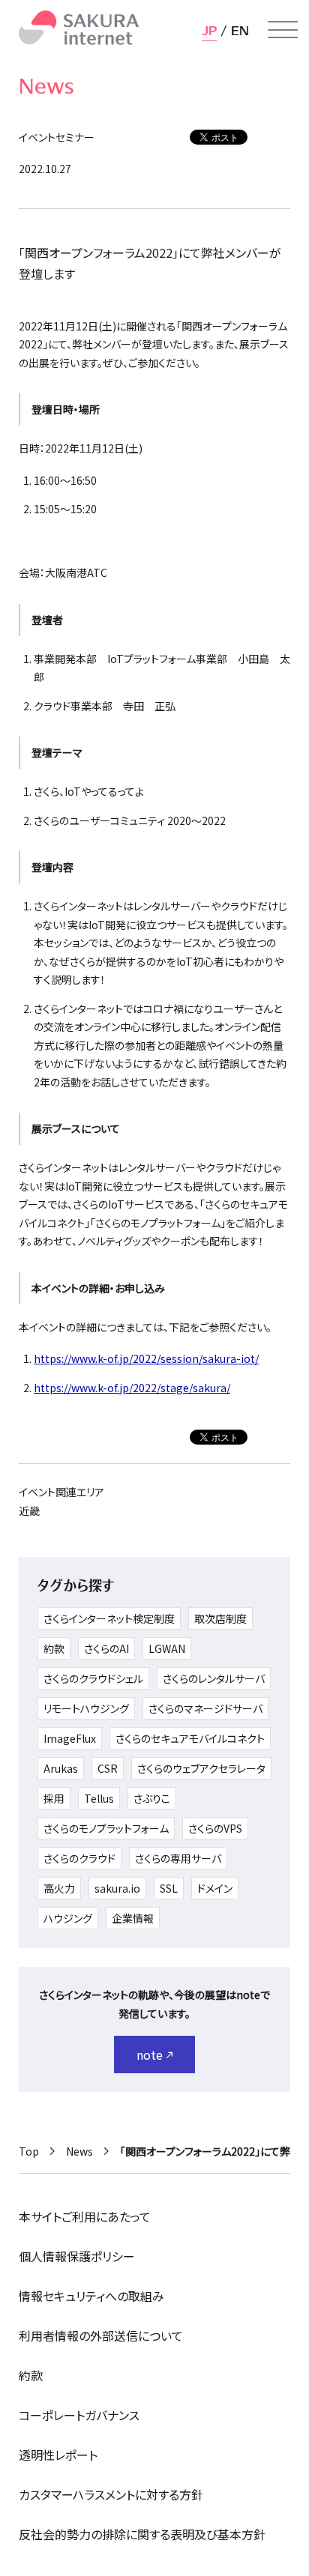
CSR (108, 1768)
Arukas (61, 1768)
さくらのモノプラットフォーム (106, 1828)
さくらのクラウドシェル (93, 1678)
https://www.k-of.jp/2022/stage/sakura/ (132, 1388)
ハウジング (68, 1918)
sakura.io (117, 1888)
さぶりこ (152, 1798)
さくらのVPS (215, 1828)
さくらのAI (106, 1648)
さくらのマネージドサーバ (205, 1708)
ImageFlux (70, 1738)
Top (29, 2151)
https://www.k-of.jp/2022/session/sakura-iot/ (146, 1358)
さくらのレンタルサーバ (214, 1678)
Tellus (99, 1798)
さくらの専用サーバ (178, 1858)
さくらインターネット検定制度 (109, 1618)
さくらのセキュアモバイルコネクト (190, 1738)
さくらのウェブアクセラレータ (201, 1768)
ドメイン (215, 1888)
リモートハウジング (86, 1708)
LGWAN (167, 1648)
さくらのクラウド (79, 1858)
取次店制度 (220, 1618)
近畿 (29, 1511)
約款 (54, 1648)
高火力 (59, 1888)
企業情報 (133, 1918)
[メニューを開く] (283, 30)
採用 (54, 1798)
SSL (169, 1888)
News (79, 2151)
